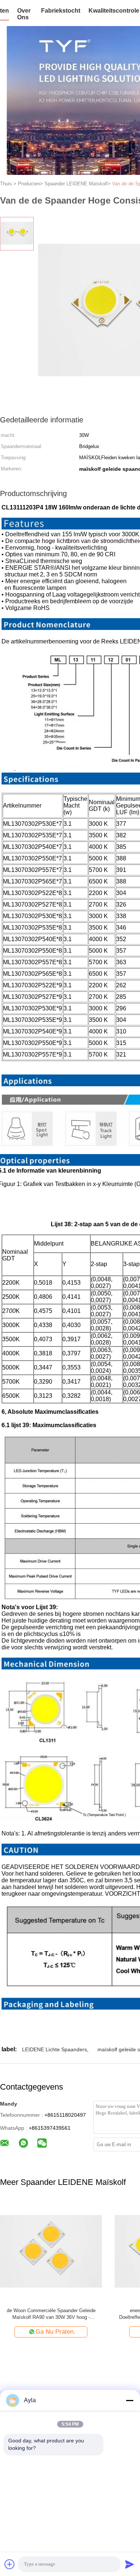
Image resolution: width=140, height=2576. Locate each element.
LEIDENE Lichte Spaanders (55, 2049)
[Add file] (10, 2564)
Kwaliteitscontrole (114, 11)
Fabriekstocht (61, 11)
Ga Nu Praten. (94, 2332)
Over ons (24, 14)
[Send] (130, 2564)
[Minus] (130, 2400)
